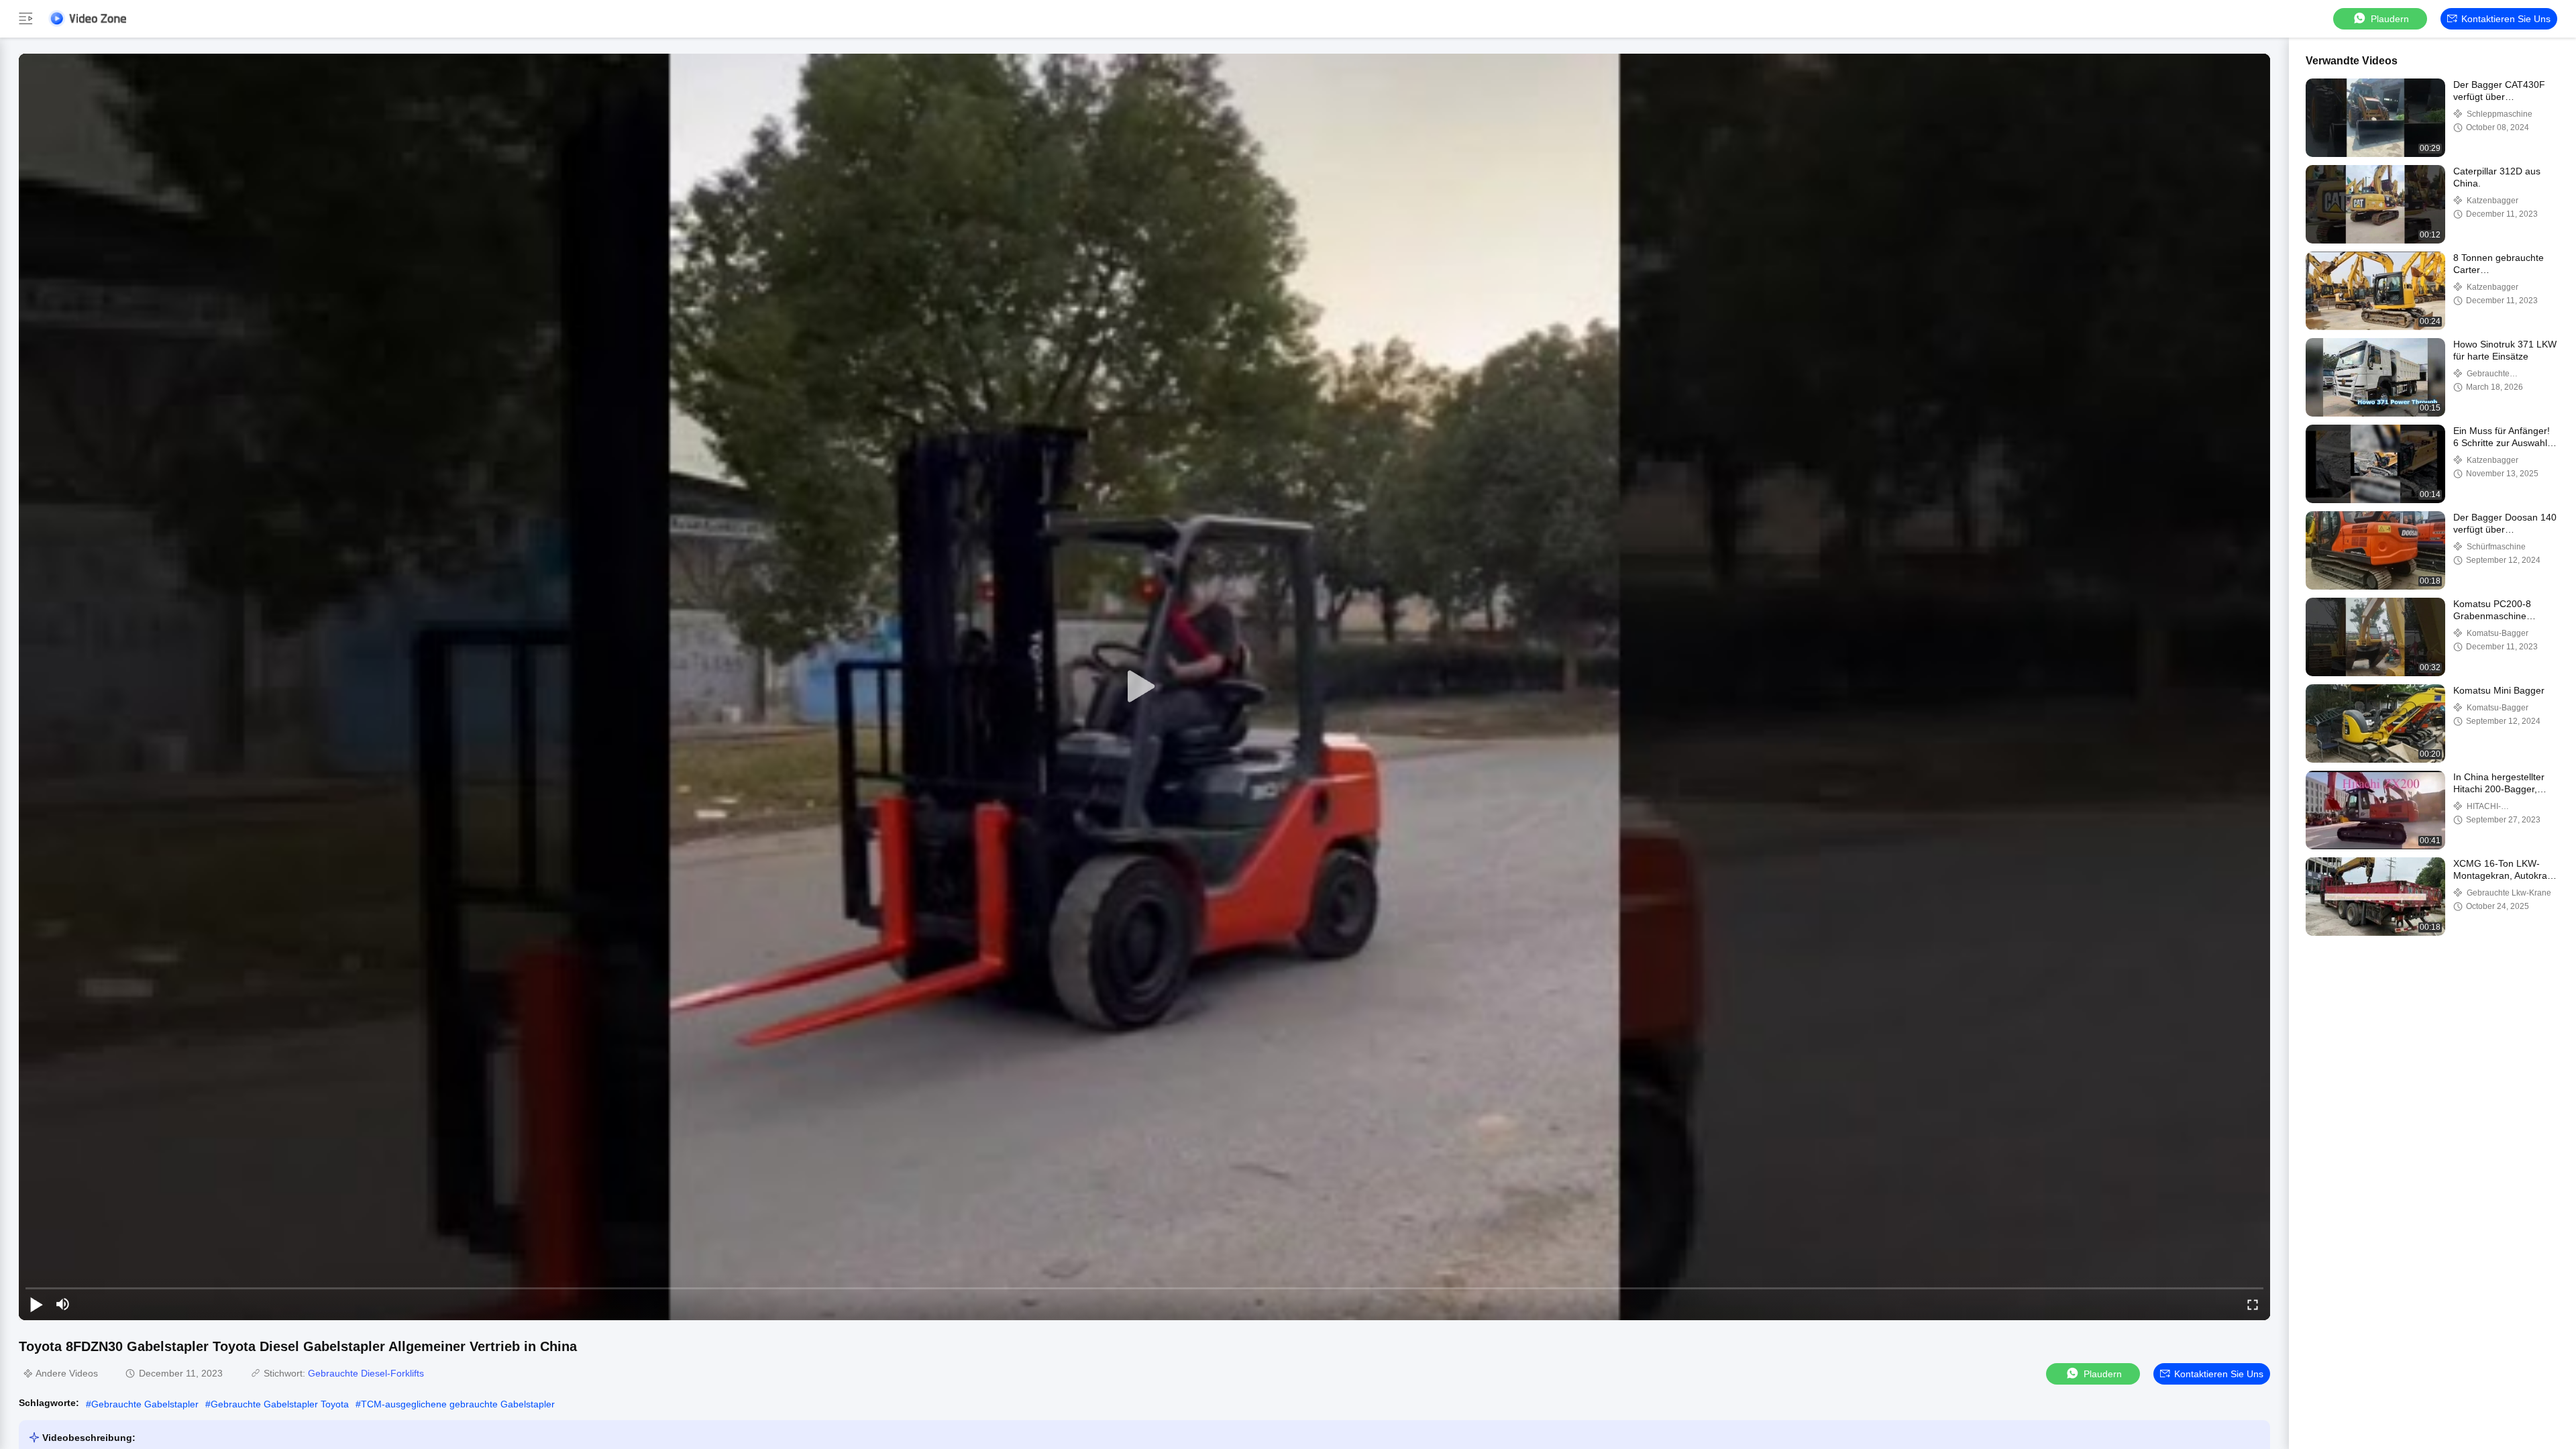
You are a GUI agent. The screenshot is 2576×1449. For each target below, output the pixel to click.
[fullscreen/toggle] (2253, 1304)
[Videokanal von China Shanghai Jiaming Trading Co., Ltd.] (87, 18)
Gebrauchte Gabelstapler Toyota (280, 1404)
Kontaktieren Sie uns (2506, 19)
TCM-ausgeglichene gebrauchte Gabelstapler (458, 1404)
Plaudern (2390, 19)
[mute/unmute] (63, 1304)
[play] (1144, 687)
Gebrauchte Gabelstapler (145, 1404)
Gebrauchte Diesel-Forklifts (366, 1373)
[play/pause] (36, 1304)
